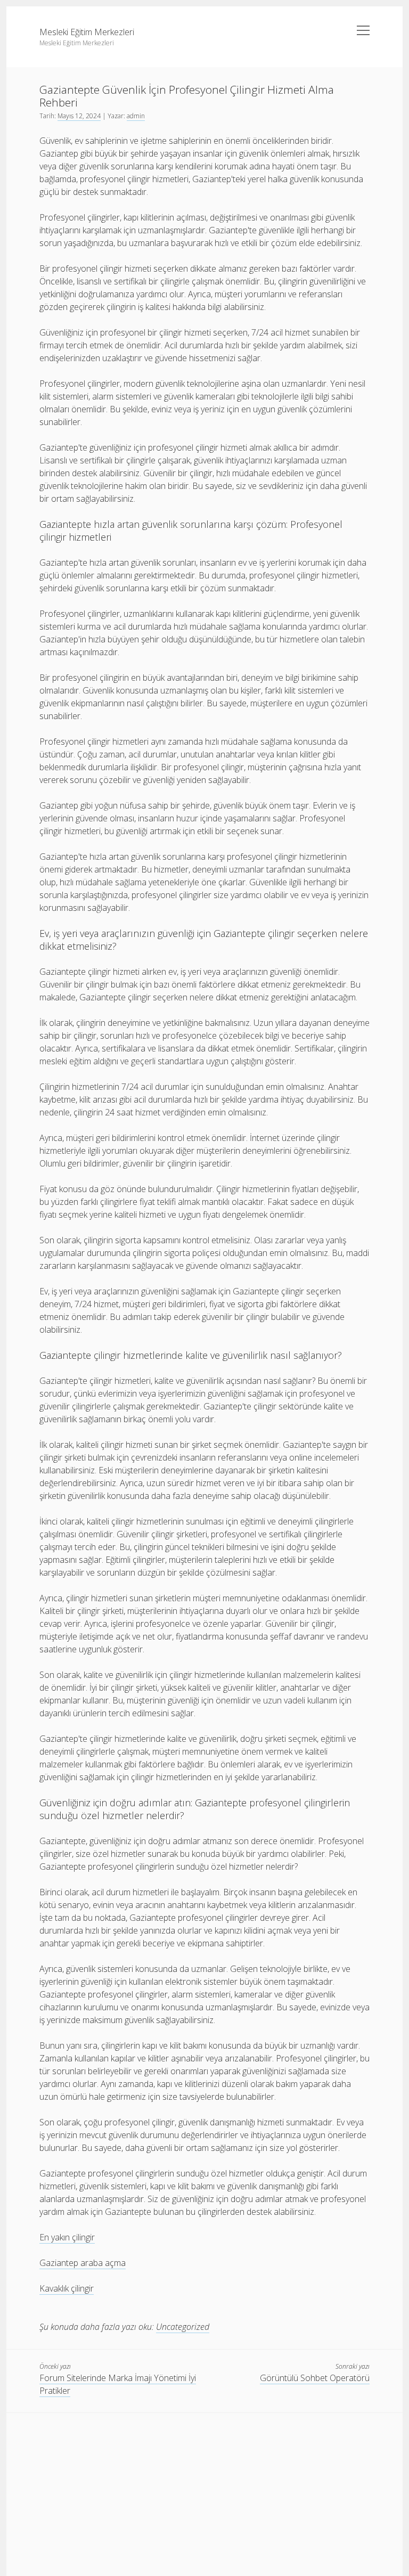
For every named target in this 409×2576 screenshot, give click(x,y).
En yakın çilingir (67, 2237)
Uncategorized (183, 2327)
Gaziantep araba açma (83, 2263)
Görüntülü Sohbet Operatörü (315, 2378)
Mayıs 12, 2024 (79, 116)
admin (136, 116)
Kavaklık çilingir (67, 2288)
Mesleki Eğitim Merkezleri (87, 32)
